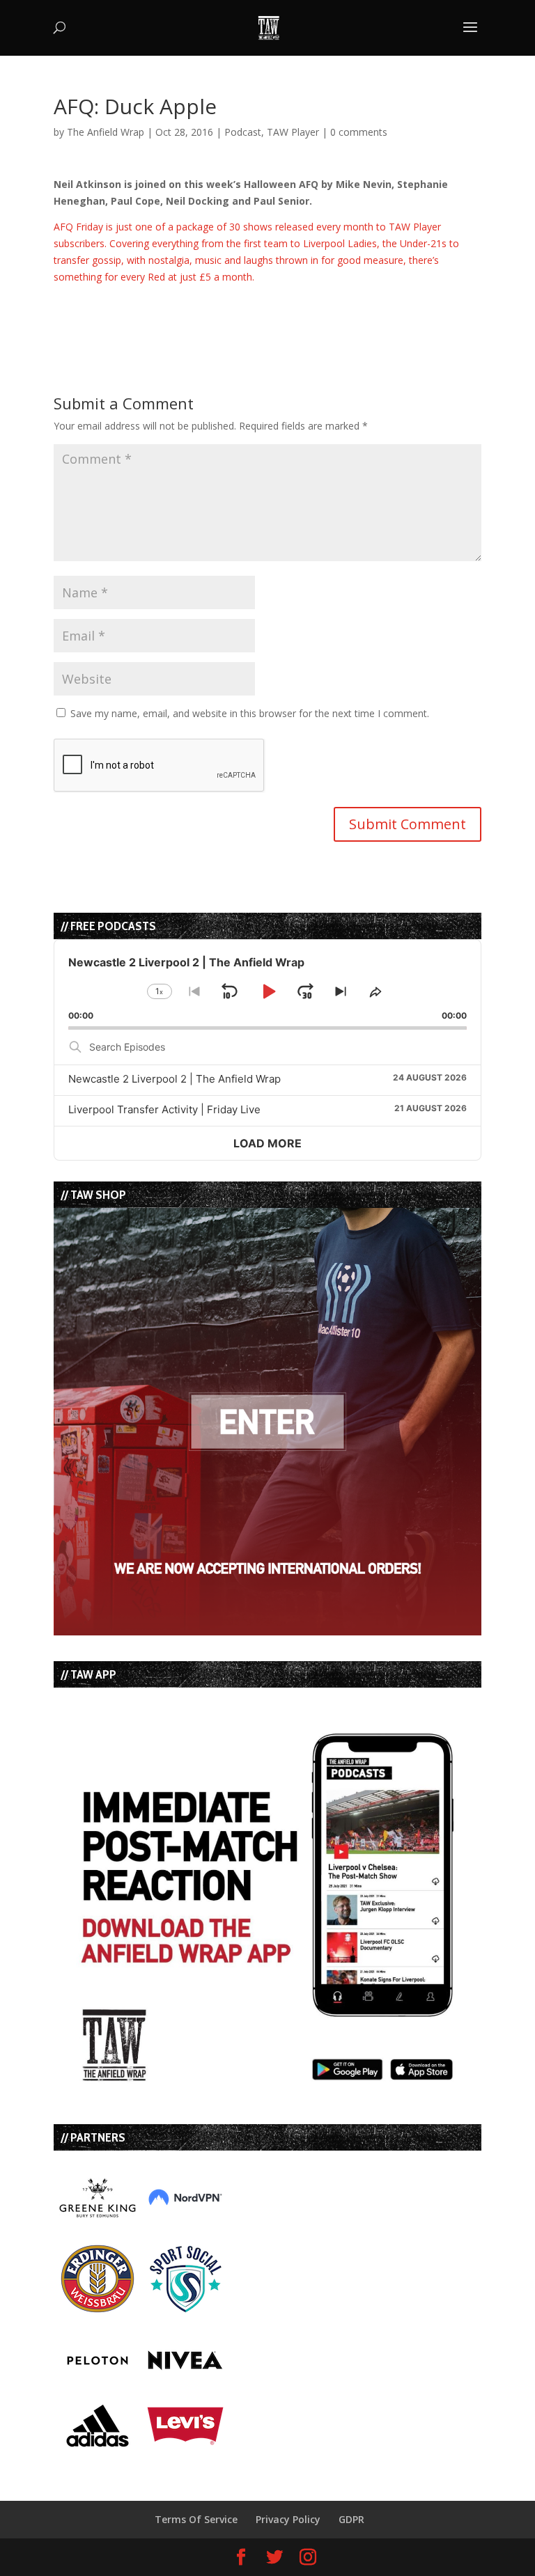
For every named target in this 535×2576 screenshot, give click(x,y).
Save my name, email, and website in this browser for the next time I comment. (250, 713)
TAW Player (293, 132)
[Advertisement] (217, 306)
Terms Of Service (196, 2519)
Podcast (243, 132)
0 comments (359, 132)
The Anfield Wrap (106, 132)
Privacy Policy (288, 2519)
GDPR (351, 2519)
